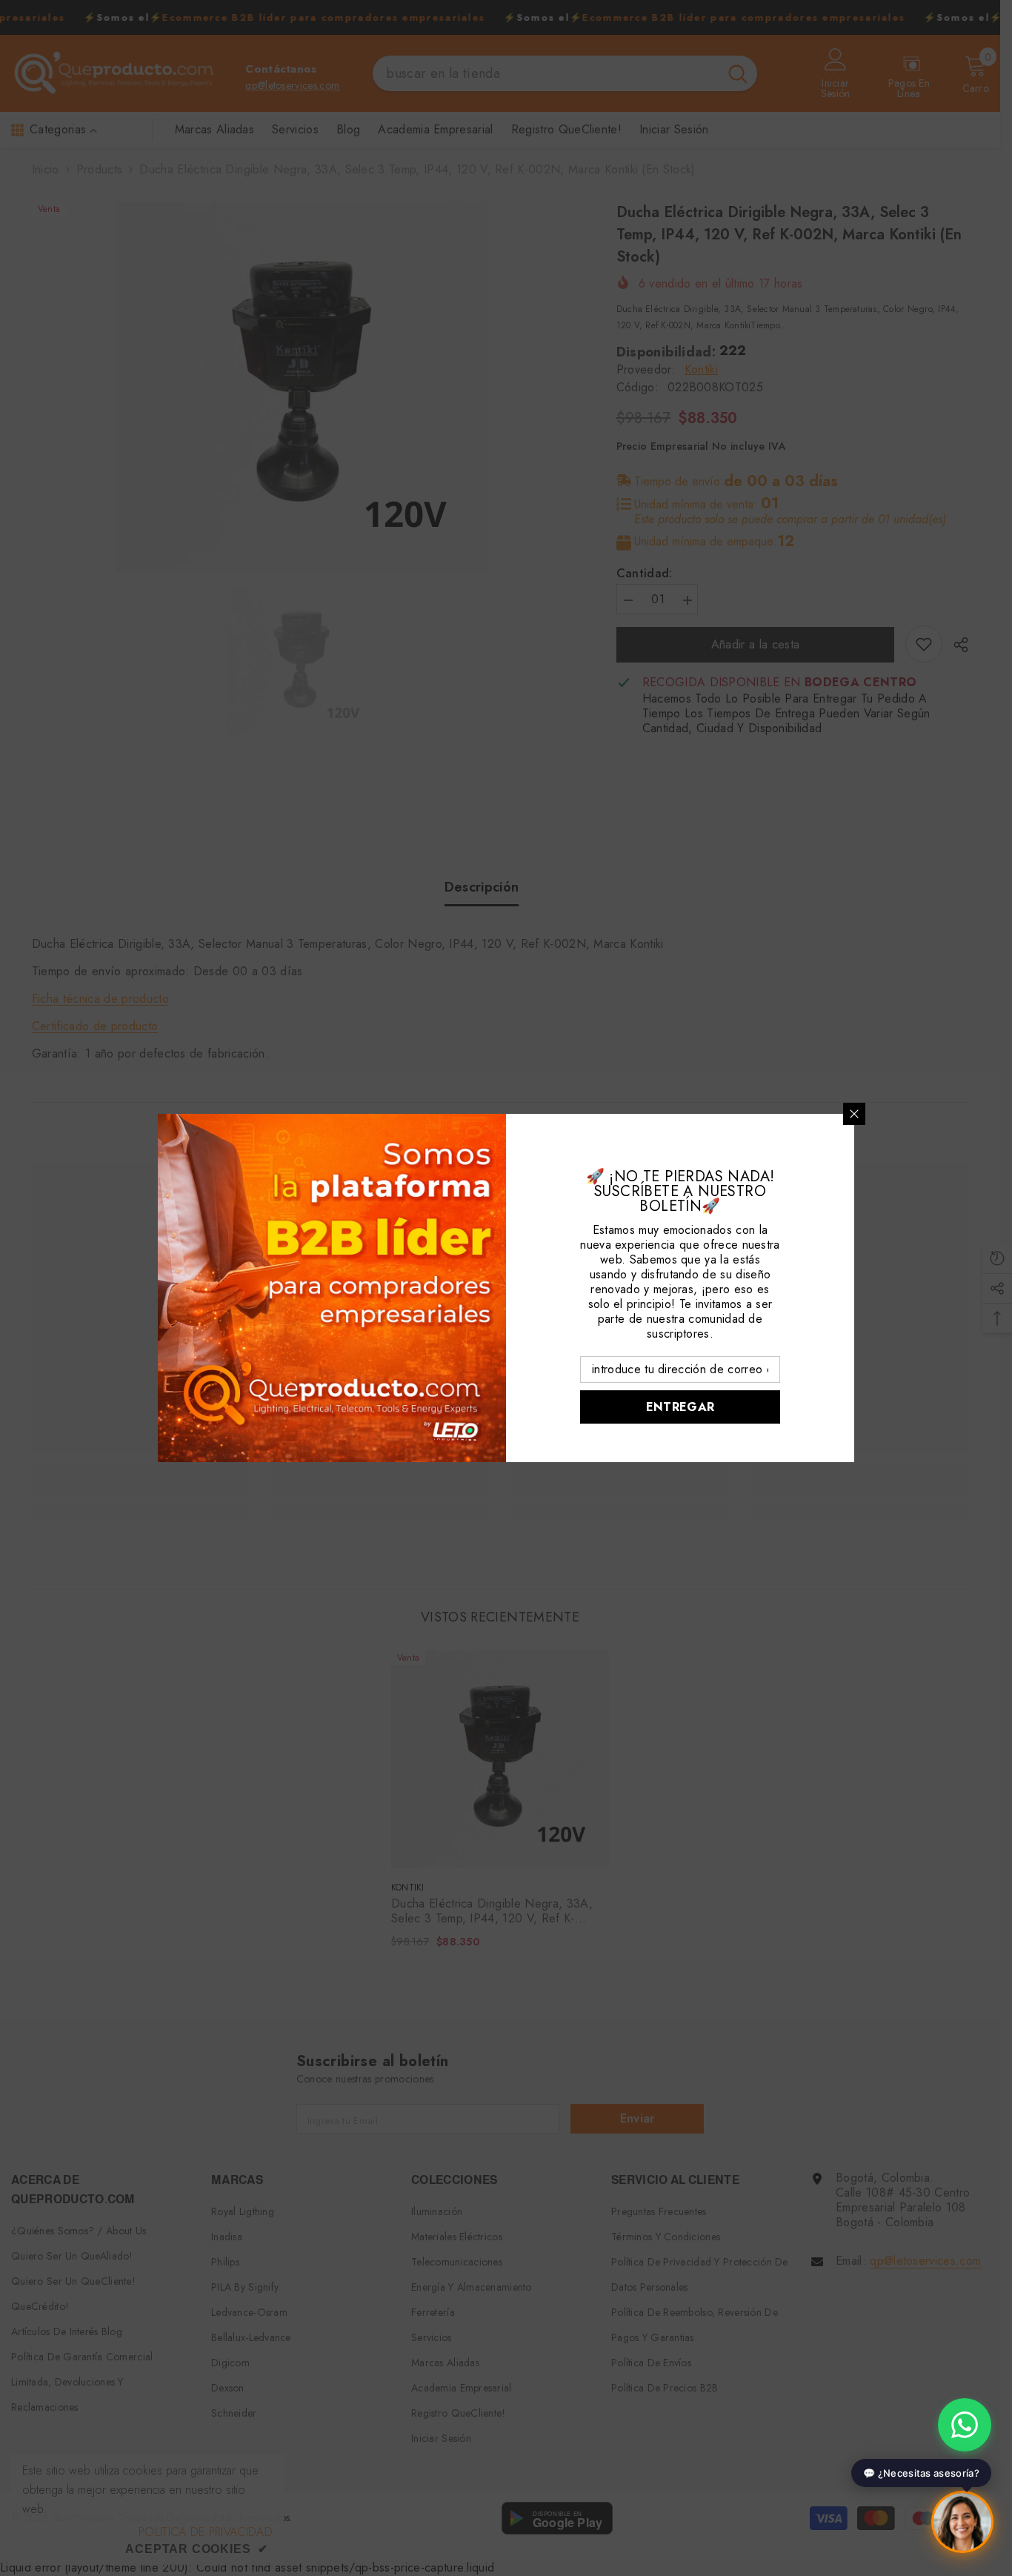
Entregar (680, 1407)
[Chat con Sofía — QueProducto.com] (962, 2526)
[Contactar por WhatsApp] (965, 2425)
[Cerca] (854, 1114)
